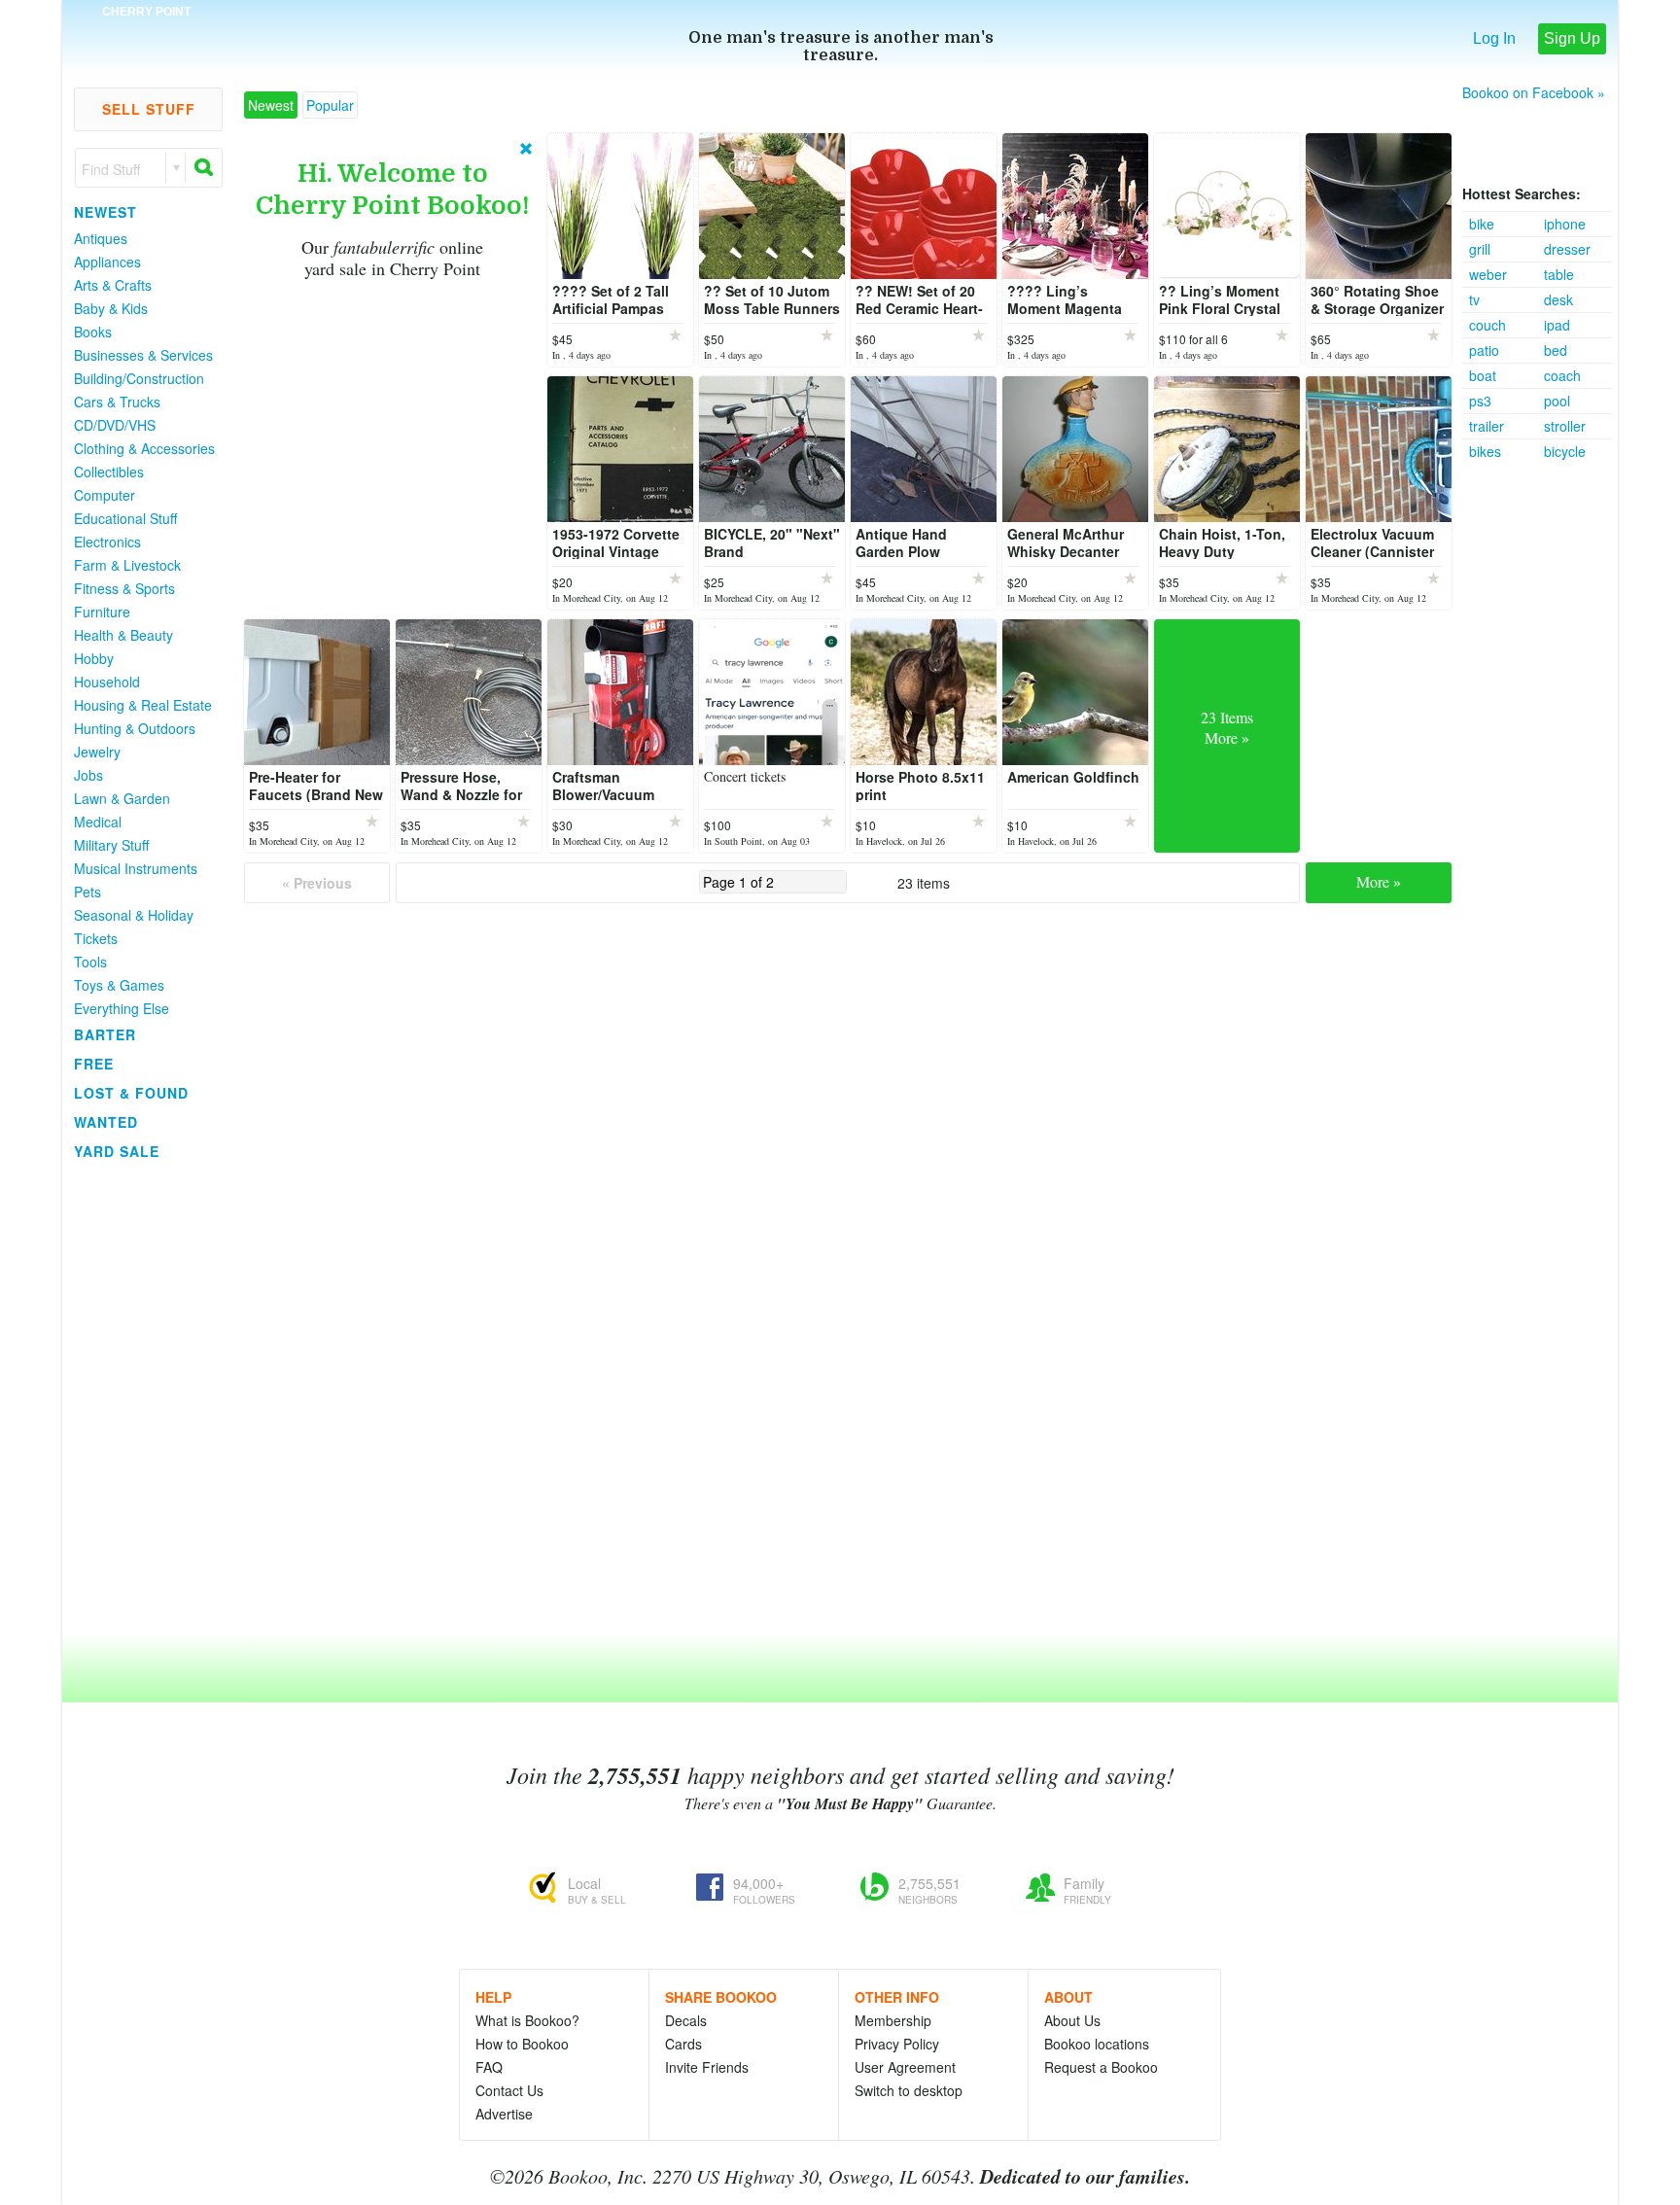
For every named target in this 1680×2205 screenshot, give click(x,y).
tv (1474, 299)
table (1559, 274)
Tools (90, 962)
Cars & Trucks (117, 402)
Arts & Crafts (113, 285)
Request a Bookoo (1101, 2067)
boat (1483, 375)
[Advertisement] (1540, 755)
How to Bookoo (522, 2044)
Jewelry (97, 752)
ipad (1557, 325)
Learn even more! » (465, 480)
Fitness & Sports (124, 588)
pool (1557, 401)
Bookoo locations (1097, 2044)
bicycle (1565, 451)
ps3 (1480, 401)
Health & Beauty (123, 635)
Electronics (107, 542)
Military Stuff (111, 845)
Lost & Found (131, 1093)
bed (1556, 350)
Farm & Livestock (127, 565)
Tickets (96, 938)
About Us (1072, 2020)
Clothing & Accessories (144, 448)
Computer (105, 495)
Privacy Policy (897, 2044)
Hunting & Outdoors (135, 728)
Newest (105, 212)
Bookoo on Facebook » (1534, 92)
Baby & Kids (111, 308)
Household (107, 682)
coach (1562, 375)
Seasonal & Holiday (134, 915)
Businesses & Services (143, 355)
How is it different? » (321, 438)
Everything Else (122, 1008)
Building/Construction (139, 378)
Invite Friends (707, 2067)
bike (1482, 224)
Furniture (102, 612)
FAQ (489, 2067)
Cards (683, 2044)
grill (1480, 249)
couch (1487, 325)
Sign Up (1572, 38)
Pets (87, 892)
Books (93, 332)
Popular (330, 105)
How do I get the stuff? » (452, 394)
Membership (893, 2020)
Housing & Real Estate (143, 705)
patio (1484, 350)
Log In (1494, 38)
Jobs (88, 775)
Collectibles (109, 472)
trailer (1487, 426)
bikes (1485, 451)
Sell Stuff (149, 109)
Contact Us (509, 2090)
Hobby (94, 658)
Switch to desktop (909, 2090)
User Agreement (905, 2067)
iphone (1565, 224)
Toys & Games (119, 985)
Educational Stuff (125, 518)
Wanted (106, 1122)
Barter (105, 1034)
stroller (1565, 426)
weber (1488, 274)
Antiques (101, 238)
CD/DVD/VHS (115, 425)
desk (1558, 299)
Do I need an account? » (349, 347)
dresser (1567, 249)
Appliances (107, 262)
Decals (686, 2020)
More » (1379, 881)
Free (94, 1064)
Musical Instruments (136, 868)
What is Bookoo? (527, 2020)
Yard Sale (117, 1151)
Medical (98, 822)
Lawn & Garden (122, 798)
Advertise (504, 2114)
